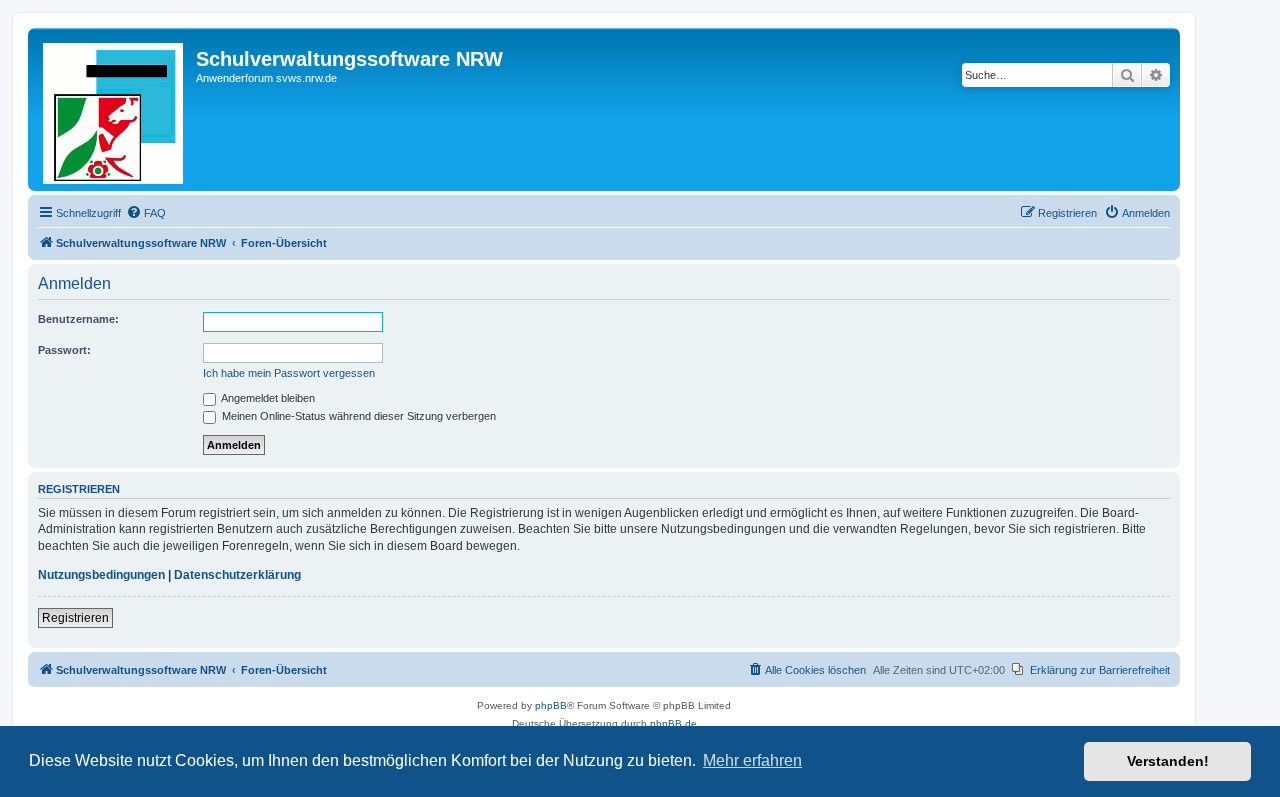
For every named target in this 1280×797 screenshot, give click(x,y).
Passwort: (64, 350)
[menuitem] (146, 213)
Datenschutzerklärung (237, 575)
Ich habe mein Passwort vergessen (289, 373)
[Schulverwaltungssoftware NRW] (114, 109)
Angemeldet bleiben (267, 398)
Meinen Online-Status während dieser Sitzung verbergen (357, 416)
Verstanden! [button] (1168, 761)
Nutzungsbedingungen (101, 575)
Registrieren (75, 618)
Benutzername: (78, 319)
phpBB (551, 705)
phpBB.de (673, 723)
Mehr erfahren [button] (752, 760)
